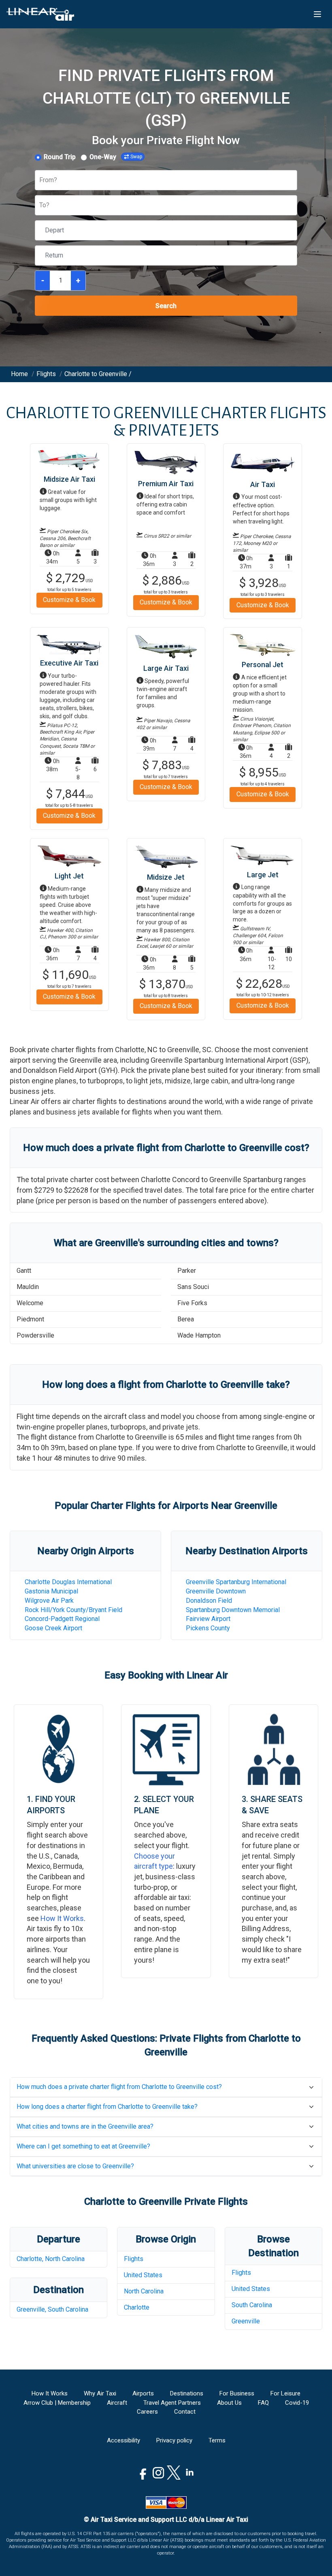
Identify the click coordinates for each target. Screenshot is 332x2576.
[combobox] (40, 180)
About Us (229, 2403)
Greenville (246, 2321)
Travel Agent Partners (172, 2403)
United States (143, 2275)
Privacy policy (174, 2440)
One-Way (103, 157)
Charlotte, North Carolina (51, 2259)
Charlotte (137, 2307)
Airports (143, 2393)
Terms (217, 2440)
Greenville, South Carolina (52, 2309)
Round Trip (60, 157)
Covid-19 (297, 2403)
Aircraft (117, 2403)
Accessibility (123, 2440)
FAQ (263, 2403)
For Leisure (285, 2393)
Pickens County (208, 1628)
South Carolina (252, 2305)
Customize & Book (69, 600)
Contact (185, 2412)
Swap (136, 157)
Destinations (187, 2393)
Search (166, 306)
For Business (237, 2393)
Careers (147, 2412)
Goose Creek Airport (53, 1628)
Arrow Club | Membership (57, 2403)
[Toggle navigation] (317, 14)
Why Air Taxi (100, 2393)
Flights (134, 2259)
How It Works (62, 1918)
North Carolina (144, 2291)
